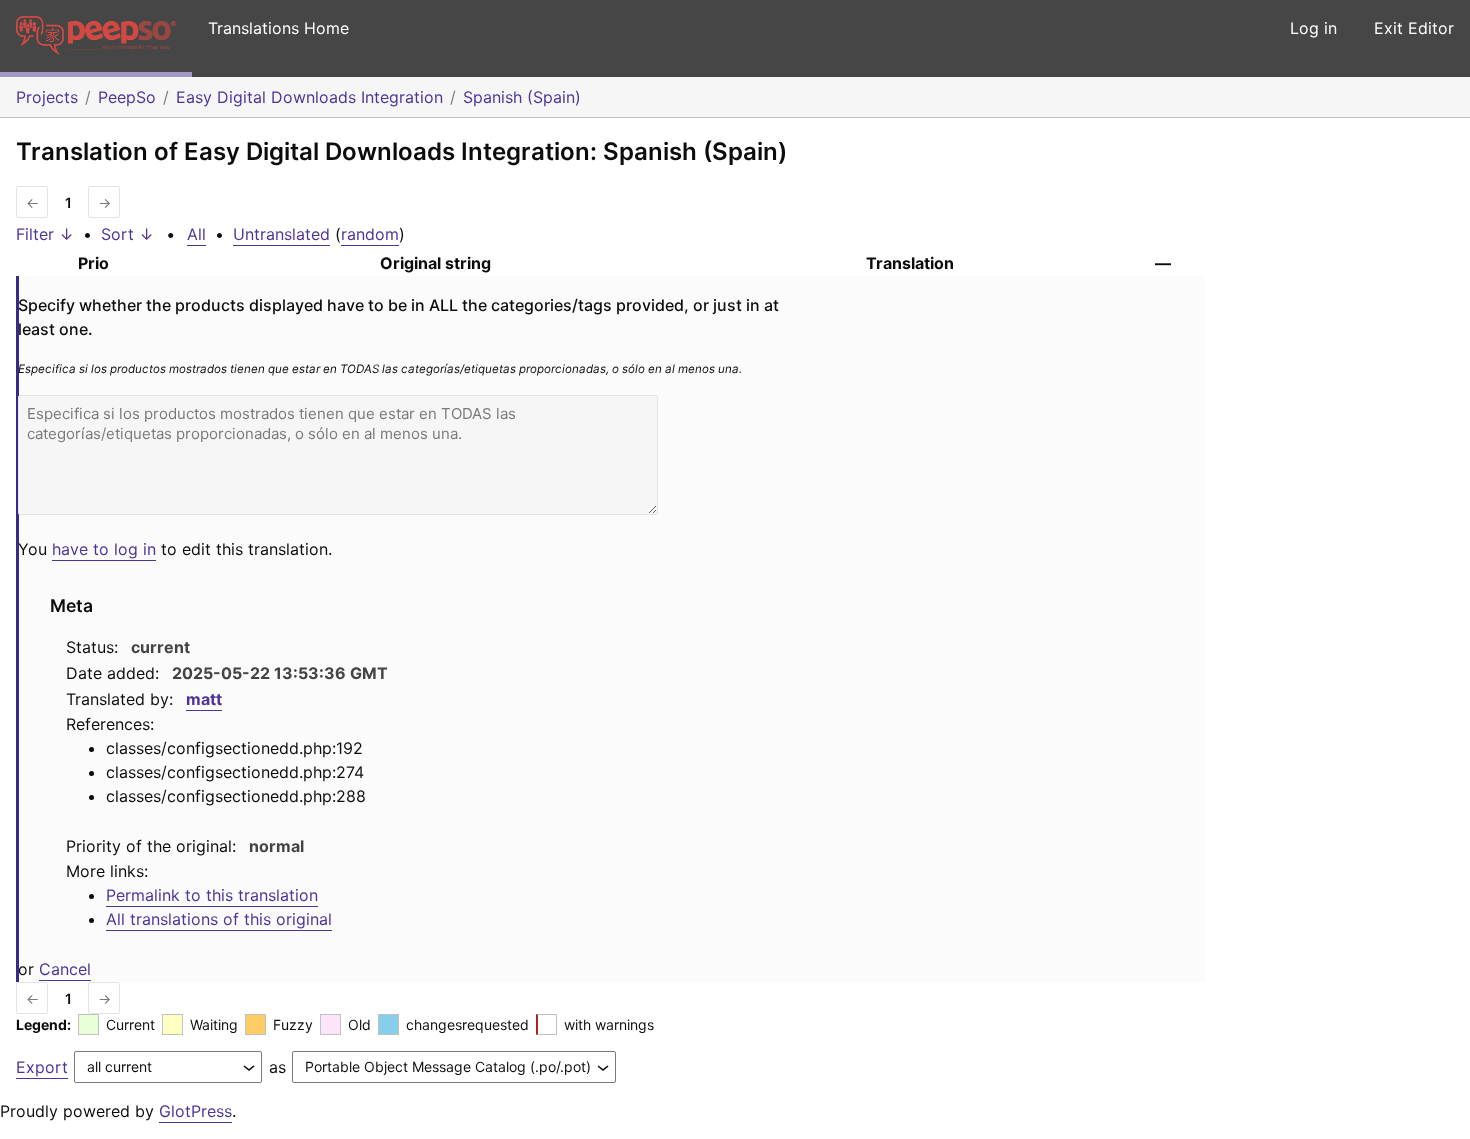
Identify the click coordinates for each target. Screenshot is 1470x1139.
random (370, 234)
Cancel (65, 969)
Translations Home (278, 28)
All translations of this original (219, 919)
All (196, 234)
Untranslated (281, 234)
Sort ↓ (127, 234)
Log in (1313, 28)
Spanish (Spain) (522, 97)
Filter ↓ (45, 234)
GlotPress (195, 1111)
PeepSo (127, 97)
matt (204, 699)
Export (42, 1067)
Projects (47, 97)
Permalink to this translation (212, 895)
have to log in (104, 549)
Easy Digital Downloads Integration (309, 97)
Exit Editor (1414, 28)
